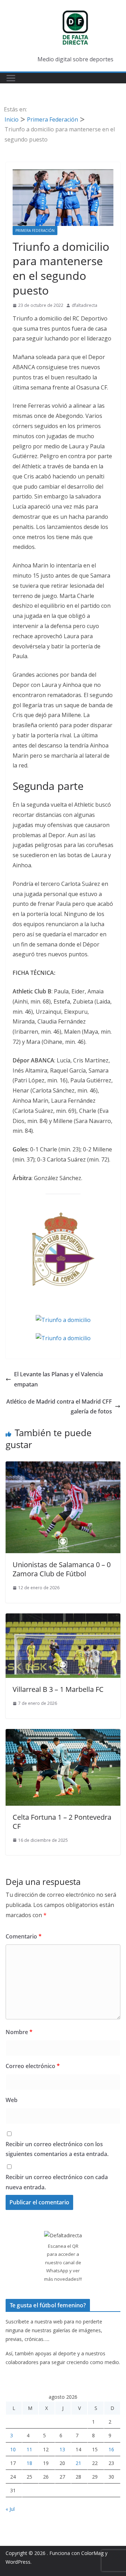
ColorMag (92, 2553)
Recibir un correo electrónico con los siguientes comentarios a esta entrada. (57, 2149)
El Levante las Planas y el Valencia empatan (58, 1379)
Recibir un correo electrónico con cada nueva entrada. (57, 2182)
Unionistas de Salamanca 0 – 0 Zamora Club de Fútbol (62, 1569)
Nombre (19, 2032)
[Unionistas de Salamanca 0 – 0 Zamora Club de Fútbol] (63, 1466)
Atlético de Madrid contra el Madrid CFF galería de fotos (59, 1407)
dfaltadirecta (85, 305)
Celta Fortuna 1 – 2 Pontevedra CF (62, 1822)
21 (78, 2463)
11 (29, 2449)
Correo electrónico (33, 2066)
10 (13, 2449)
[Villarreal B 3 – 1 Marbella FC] (63, 1618)
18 (29, 2463)
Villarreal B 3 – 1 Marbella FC (58, 1689)
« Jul (10, 2509)
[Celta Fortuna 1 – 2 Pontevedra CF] (63, 1734)
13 (62, 2449)
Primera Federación (35, 230)
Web (12, 2100)
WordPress (18, 2562)
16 (111, 2449)
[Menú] (11, 78)
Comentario (24, 1936)
